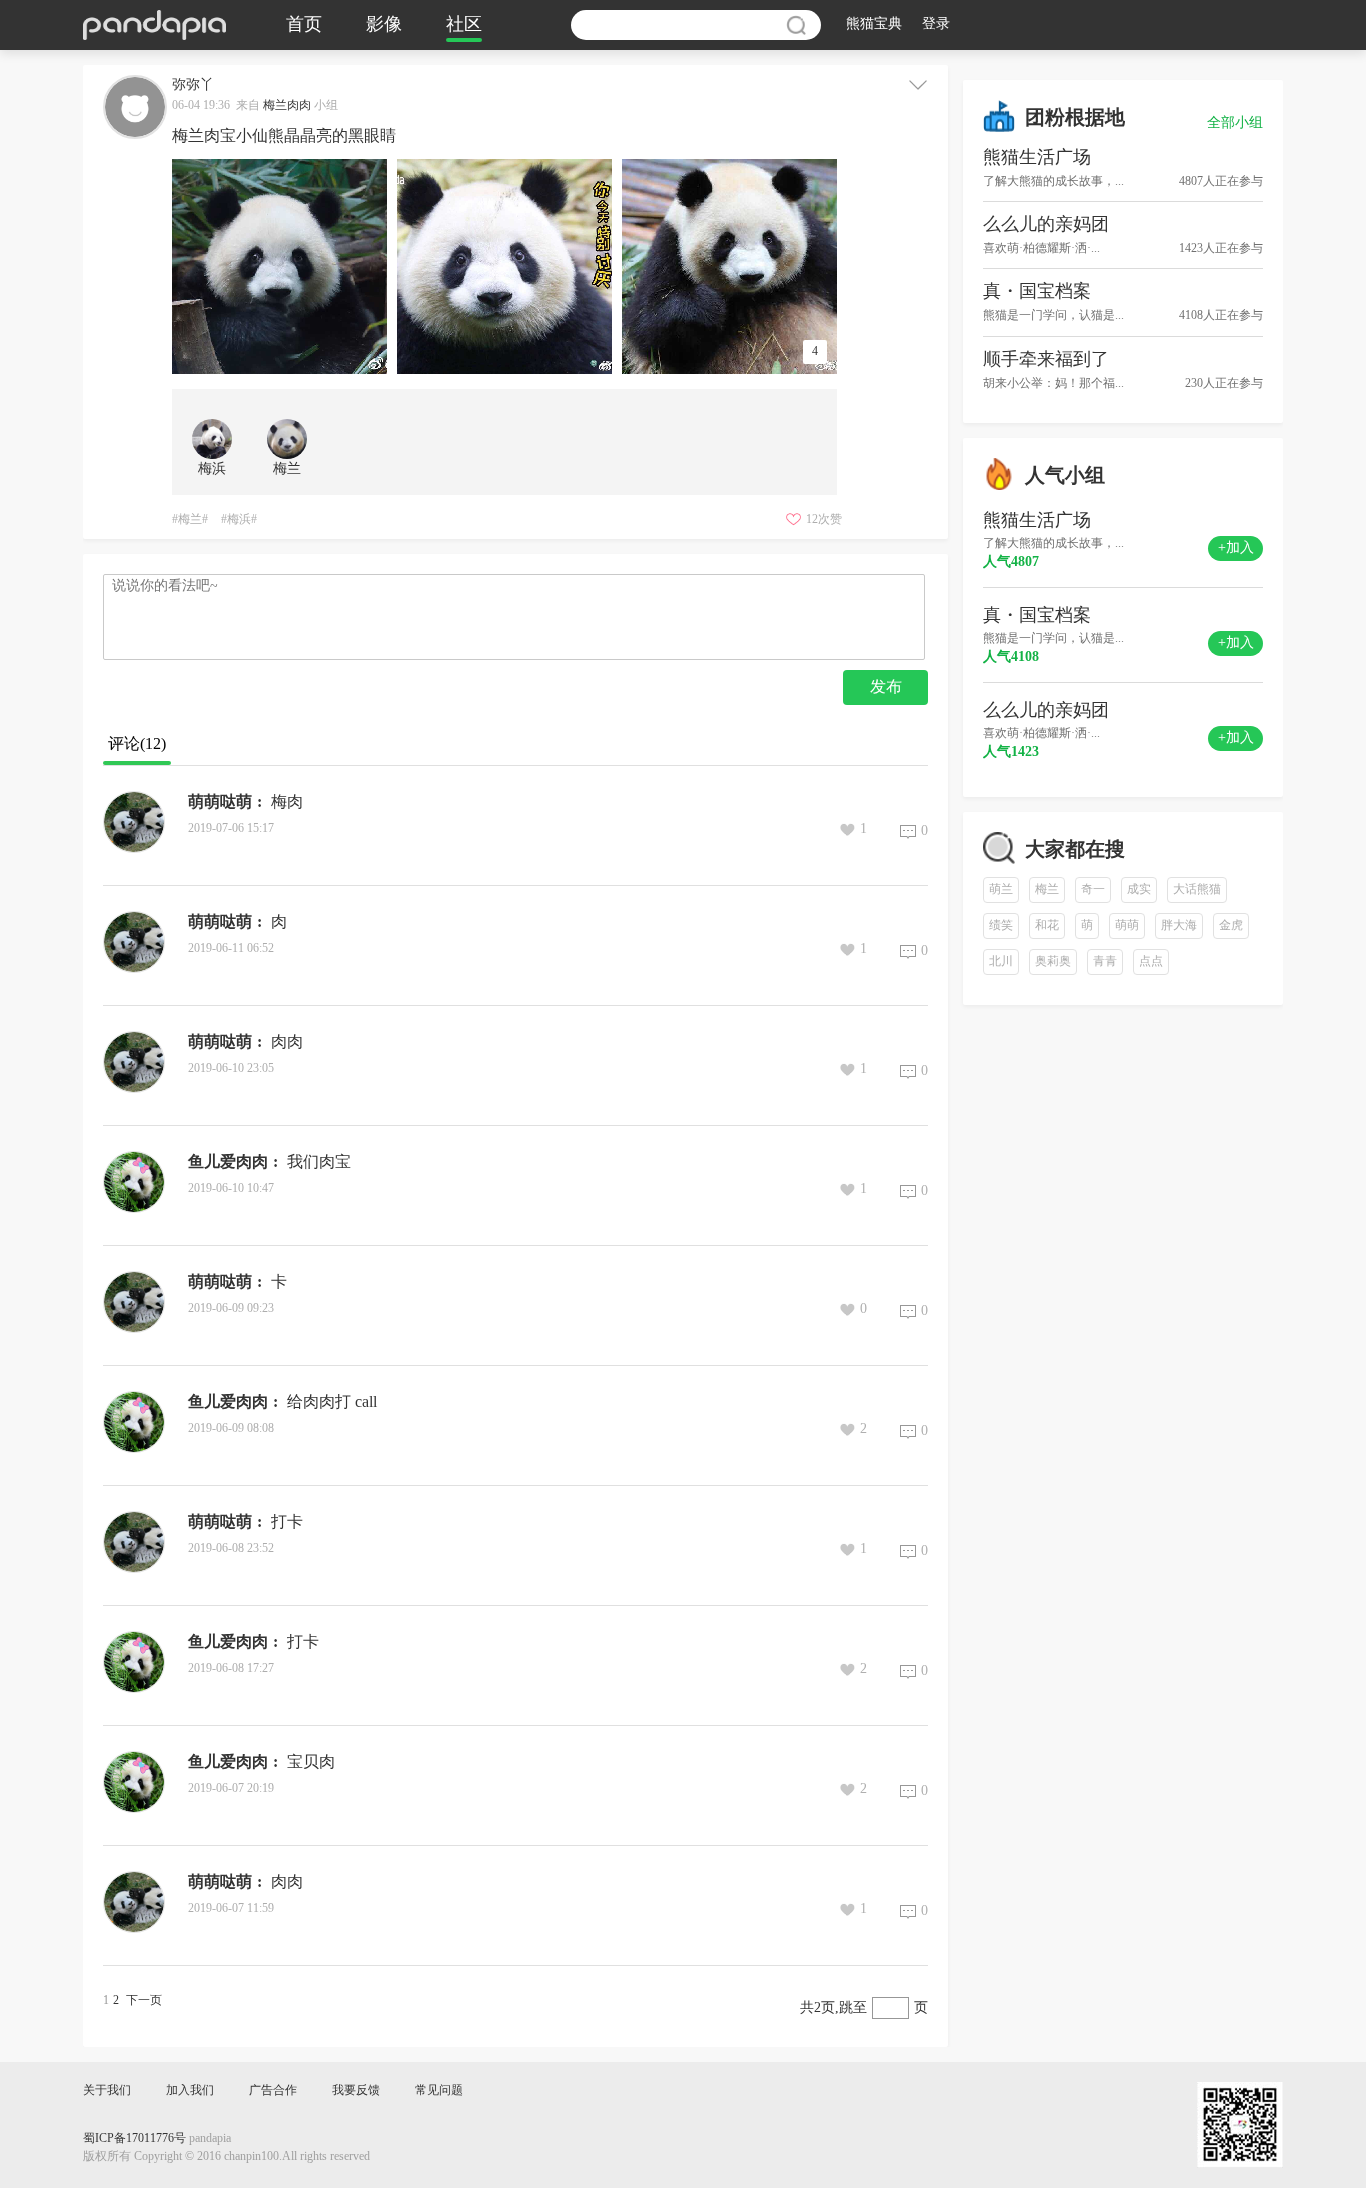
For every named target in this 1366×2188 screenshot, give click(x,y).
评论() (137, 744)
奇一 (1093, 889)
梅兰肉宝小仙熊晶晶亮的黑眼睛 (284, 136)
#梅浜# (239, 519)
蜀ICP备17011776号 (134, 2138)
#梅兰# (190, 519)
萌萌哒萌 (220, 802)
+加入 (1236, 548)
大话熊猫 (1197, 889)
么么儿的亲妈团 (1046, 225)
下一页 (144, 2000)
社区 (464, 25)
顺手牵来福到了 (1046, 360)
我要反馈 (356, 2090)
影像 (384, 25)
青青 (1105, 961)
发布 (886, 687)
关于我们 (107, 2090)
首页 (304, 25)
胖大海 (1179, 925)
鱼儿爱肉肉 (228, 1162)
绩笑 (1001, 925)
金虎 (1231, 925)
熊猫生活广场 (1037, 158)
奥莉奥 (1053, 961)
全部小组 (1235, 123)
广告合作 (273, 2090)
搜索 (796, 25)
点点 (1151, 961)
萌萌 (1127, 925)
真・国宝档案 (1037, 292)
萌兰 (1001, 889)
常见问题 (439, 2090)
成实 (1139, 889)
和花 (1047, 925)
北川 (1001, 961)
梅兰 (1047, 889)
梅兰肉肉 (287, 105)
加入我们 (190, 2090)
